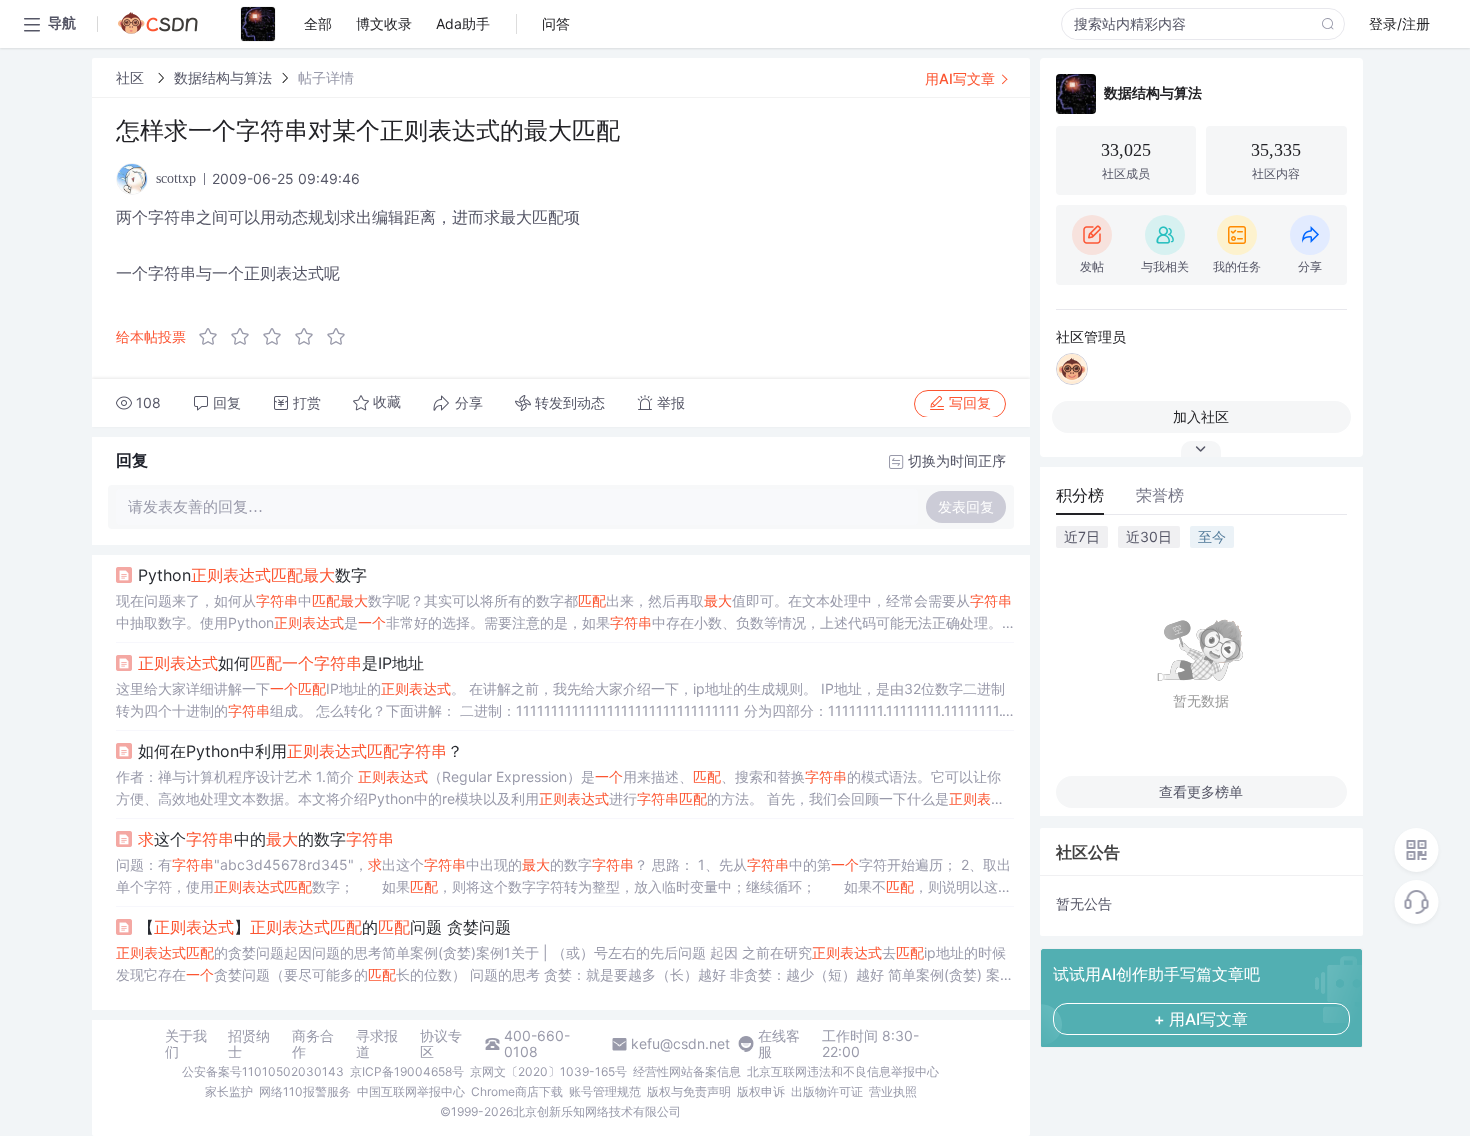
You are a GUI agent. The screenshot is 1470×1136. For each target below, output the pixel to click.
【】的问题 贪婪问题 (324, 927)
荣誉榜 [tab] (1160, 495)
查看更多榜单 (1201, 791)
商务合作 (313, 1044)
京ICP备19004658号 (407, 1071)
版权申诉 (761, 1091)
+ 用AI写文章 (1201, 1019)
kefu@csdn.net (680, 1044)
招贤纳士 (249, 1044)
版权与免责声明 (689, 1091)
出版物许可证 (827, 1091)
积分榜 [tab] (1080, 495)
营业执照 (893, 1091)
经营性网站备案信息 (687, 1071)
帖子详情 (326, 77)
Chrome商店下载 (517, 1091)
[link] (132, 77)
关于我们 (186, 1044)
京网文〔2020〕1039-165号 (548, 1071)
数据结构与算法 (223, 77)
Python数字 (252, 575)
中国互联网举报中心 (411, 1091)
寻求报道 (377, 1044)
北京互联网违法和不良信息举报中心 (843, 1071)
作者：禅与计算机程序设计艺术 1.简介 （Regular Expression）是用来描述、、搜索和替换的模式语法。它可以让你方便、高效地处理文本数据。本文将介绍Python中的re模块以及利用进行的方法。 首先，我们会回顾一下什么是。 (560, 789)
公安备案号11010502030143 (263, 1071)
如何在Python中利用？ (300, 751)
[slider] (278, 337)
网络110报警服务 (305, 1091)
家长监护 (229, 1091)
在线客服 (779, 1044)
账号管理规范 (605, 1091)
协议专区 (441, 1044)
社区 (132, 77)
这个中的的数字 (266, 839)
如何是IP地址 (281, 663)
